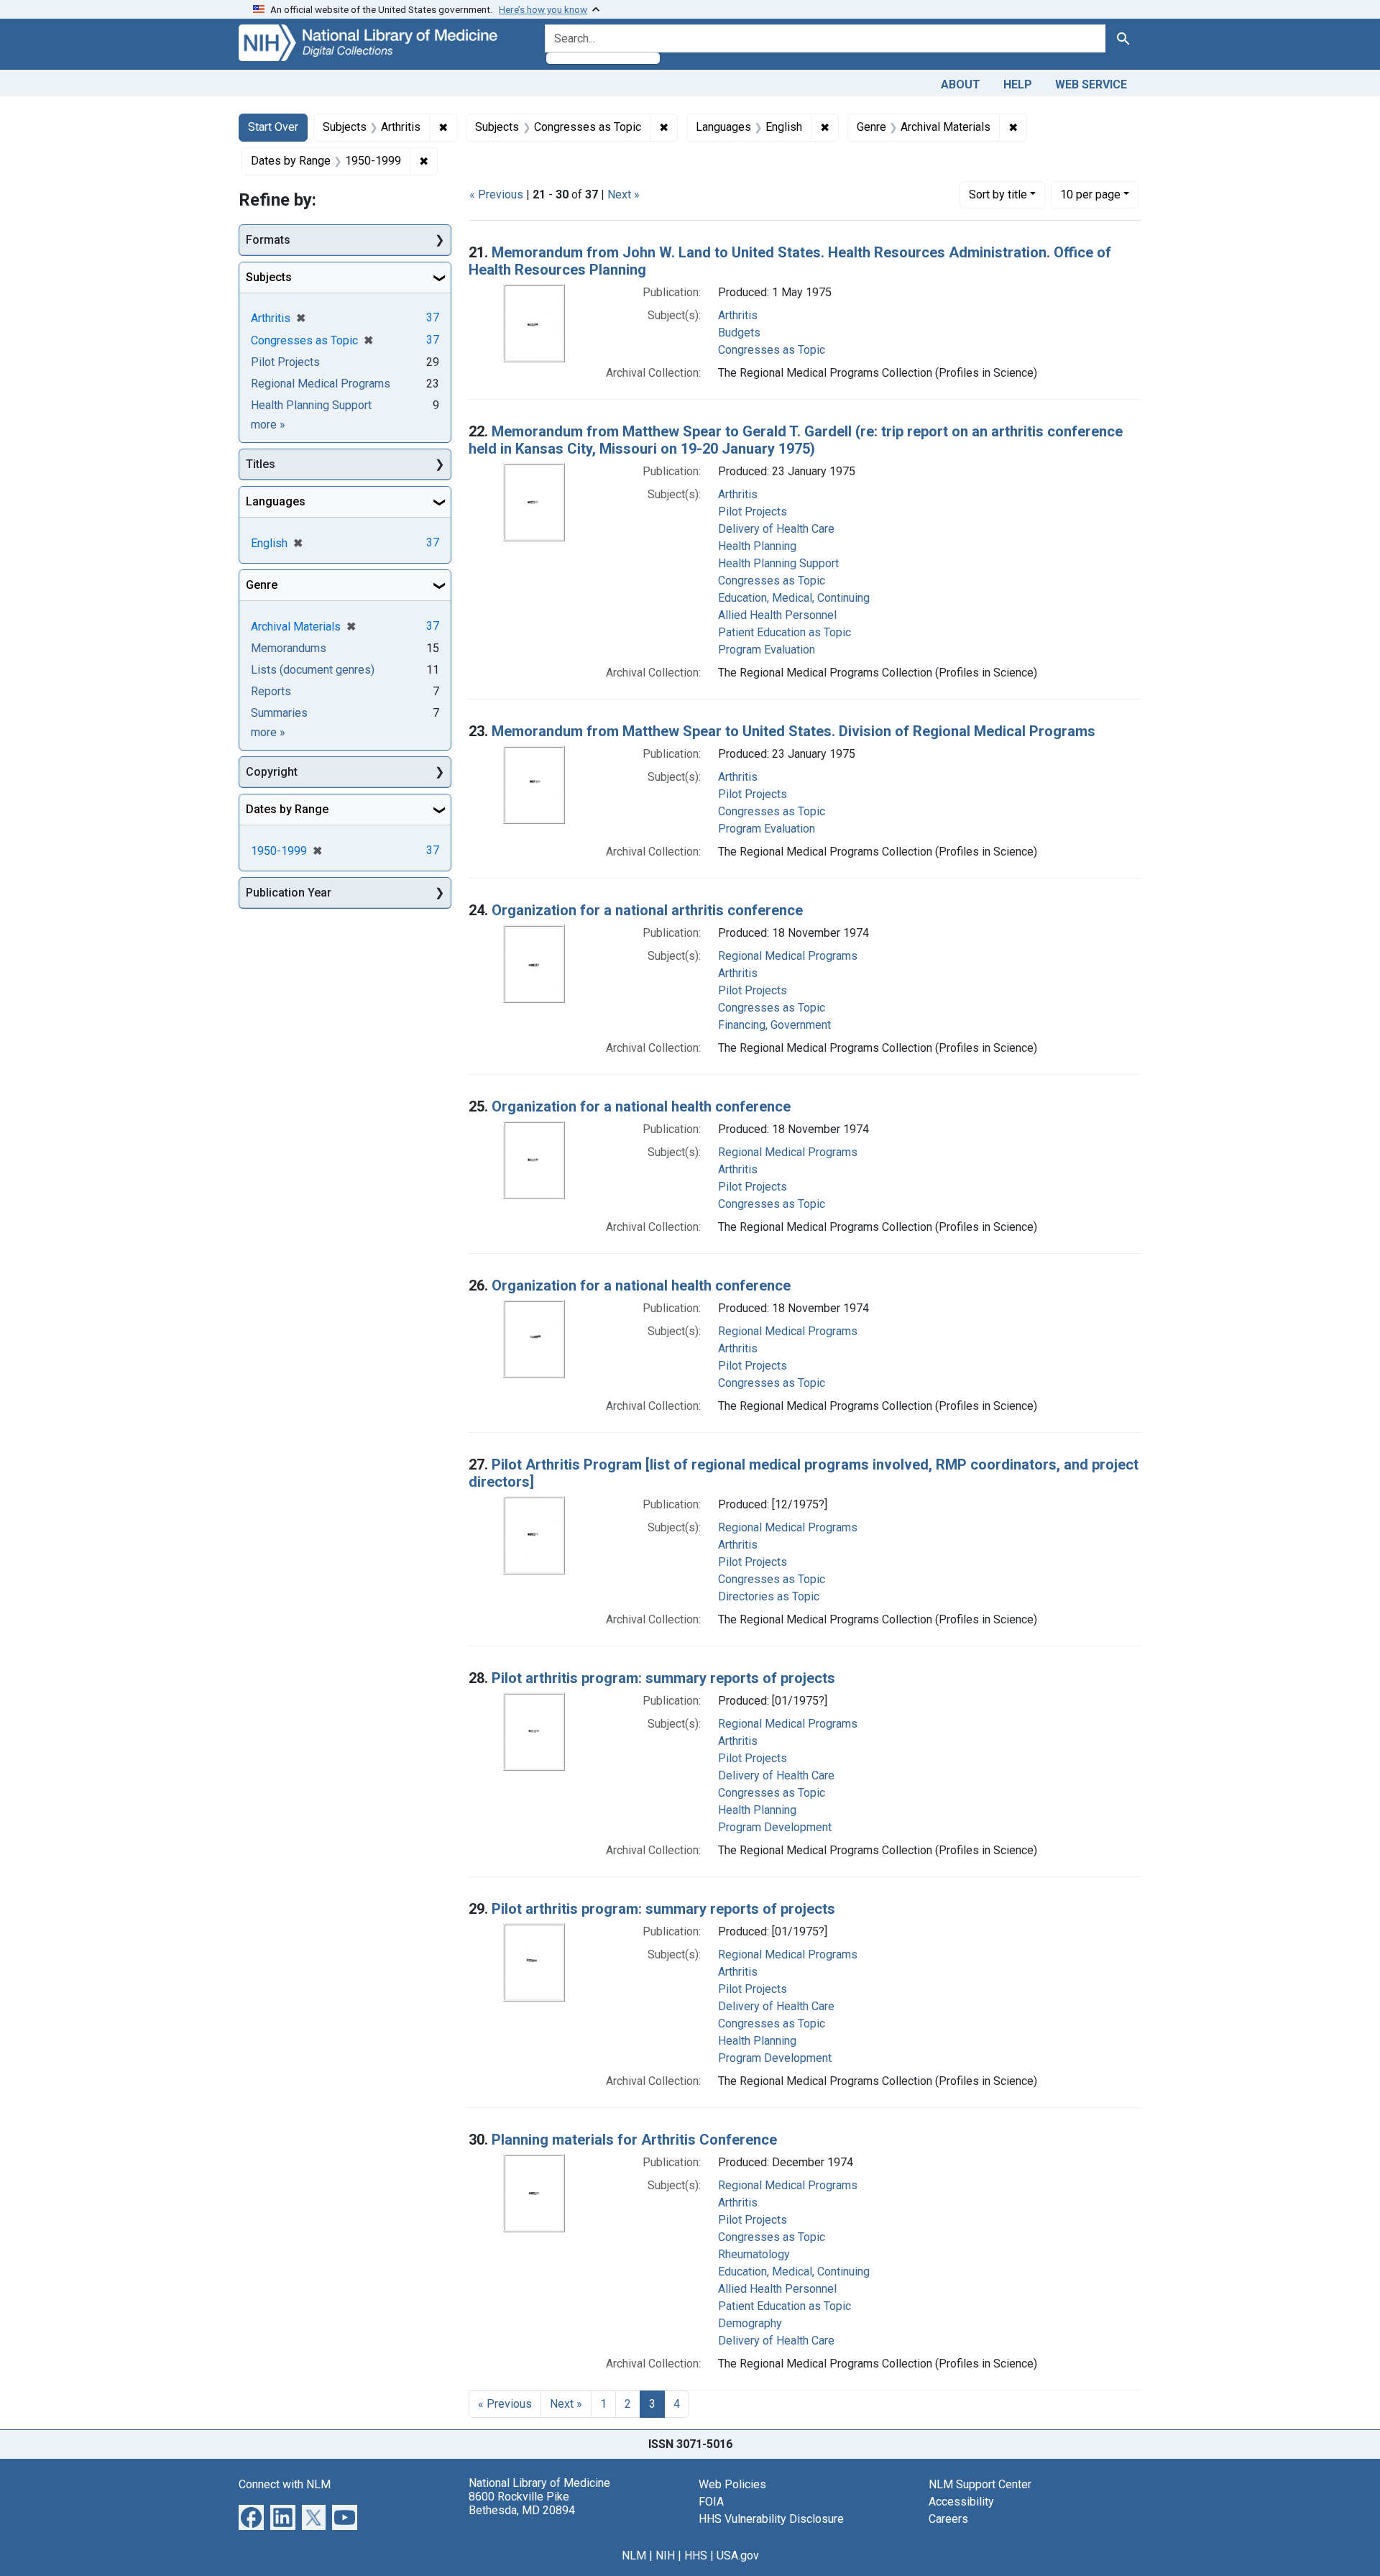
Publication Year (289, 893)
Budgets (739, 333)
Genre (262, 585)
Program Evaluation (767, 650)
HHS (696, 2556)
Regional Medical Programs (788, 956)
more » (268, 425)
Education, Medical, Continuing (794, 598)
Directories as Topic (769, 1596)
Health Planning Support (778, 563)
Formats (268, 240)
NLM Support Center (980, 2484)
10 (1090, 194)
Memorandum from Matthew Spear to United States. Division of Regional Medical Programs (793, 731)
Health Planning (757, 546)
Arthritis (738, 315)
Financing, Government (774, 1025)
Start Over (273, 127)
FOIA (711, 2502)
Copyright (272, 772)
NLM (634, 2556)
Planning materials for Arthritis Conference (634, 2140)
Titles (261, 464)
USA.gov (738, 2556)
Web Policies (732, 2484)
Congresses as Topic (772, 350)
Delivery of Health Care (776, 529)
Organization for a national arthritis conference (647, 910)
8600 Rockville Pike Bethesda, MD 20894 (522, 2503)
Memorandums (289, 648)
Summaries (279, 713)
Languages (276, 501)
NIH (665, 2556)
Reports (271, 691)
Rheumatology (754, 2254)
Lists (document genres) (313, 670)
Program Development (775, 1827)
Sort (998, 194)
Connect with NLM (285, 2484)
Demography (750, 2323)
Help (1018, 84)
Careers (948, 2519)
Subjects (269, 277)
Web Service (1091, 84)
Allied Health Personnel (777, 615)
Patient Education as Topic (785, 632)
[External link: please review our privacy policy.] (251, 2516)
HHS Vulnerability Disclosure (771, 2519)
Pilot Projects (753, 512)
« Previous (496, 194)
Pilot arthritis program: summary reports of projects (663, 1678)
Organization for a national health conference (641, 1106)
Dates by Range (287, 809)
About (961, 84)
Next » (624, 194)
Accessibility (961, 2502)
